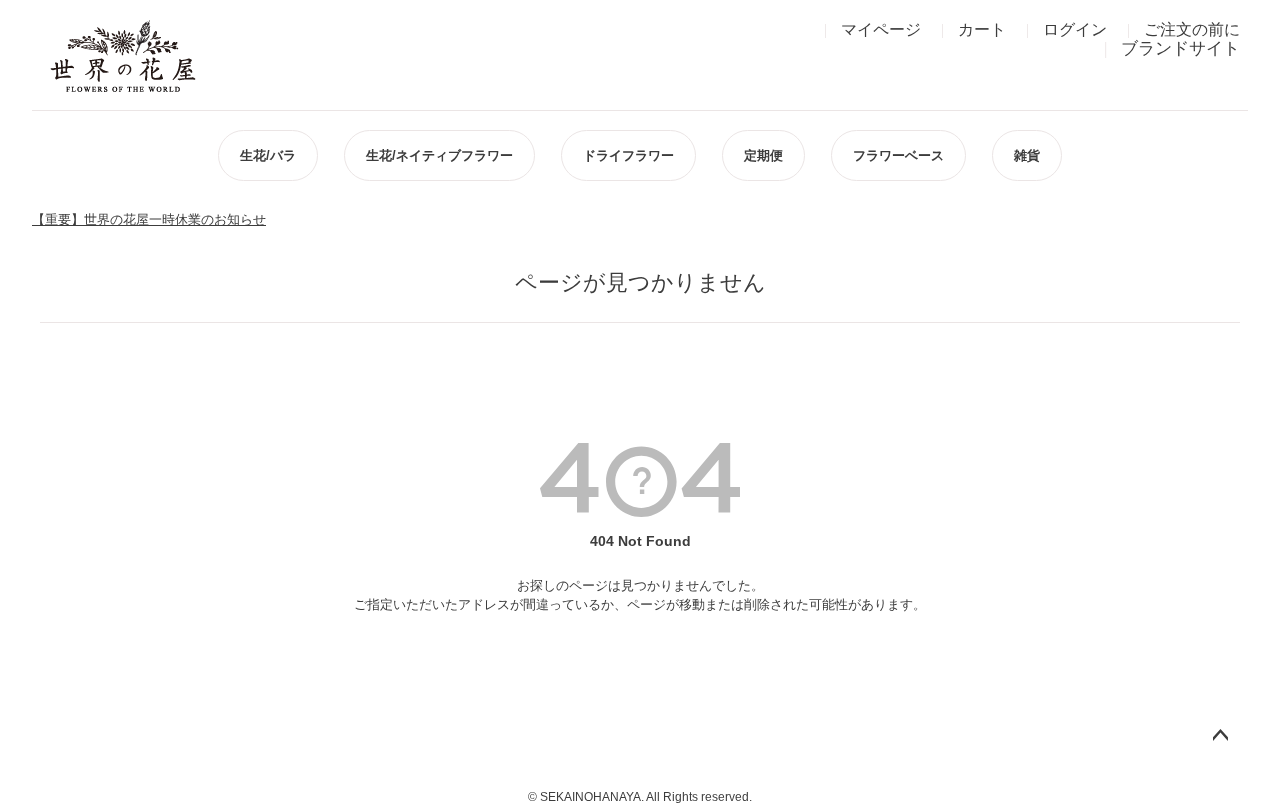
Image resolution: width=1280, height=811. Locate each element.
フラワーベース (898, 155)
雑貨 (1027, 155)
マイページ (881, 29)
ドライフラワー (628, 155)
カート (982, 29)
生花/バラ (268, 155)
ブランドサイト (1180, 48)
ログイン (1075, 29)
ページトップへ (1220, 736)
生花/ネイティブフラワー (439, 155)
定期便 (763, 155)
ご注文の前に (1192, 29)
